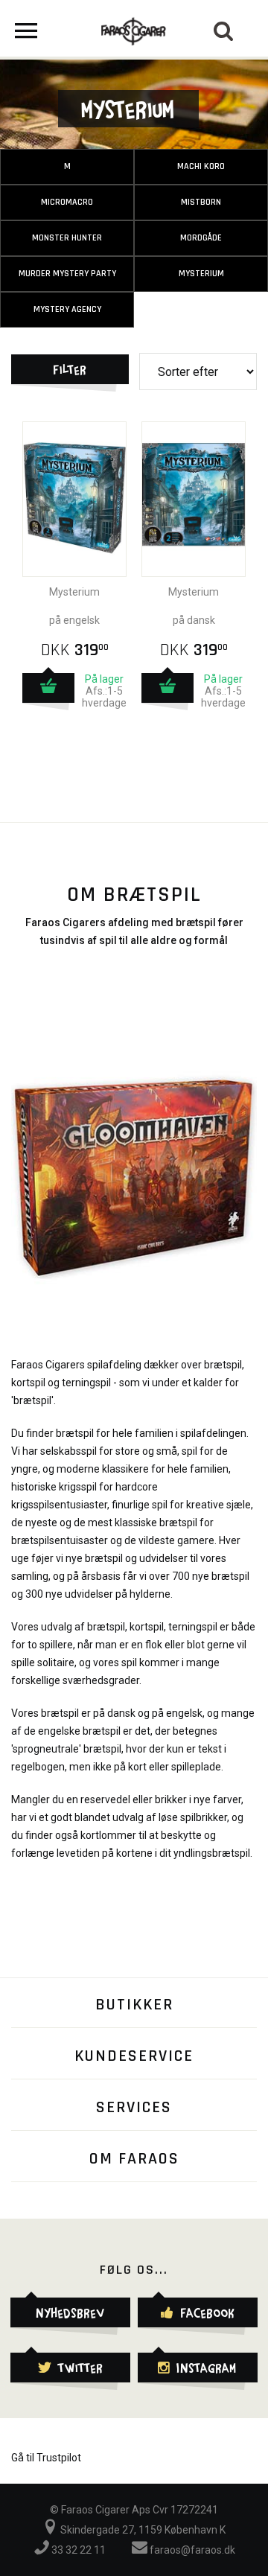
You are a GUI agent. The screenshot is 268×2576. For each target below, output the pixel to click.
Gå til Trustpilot (46, 2458)
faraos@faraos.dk (191, 2550)
